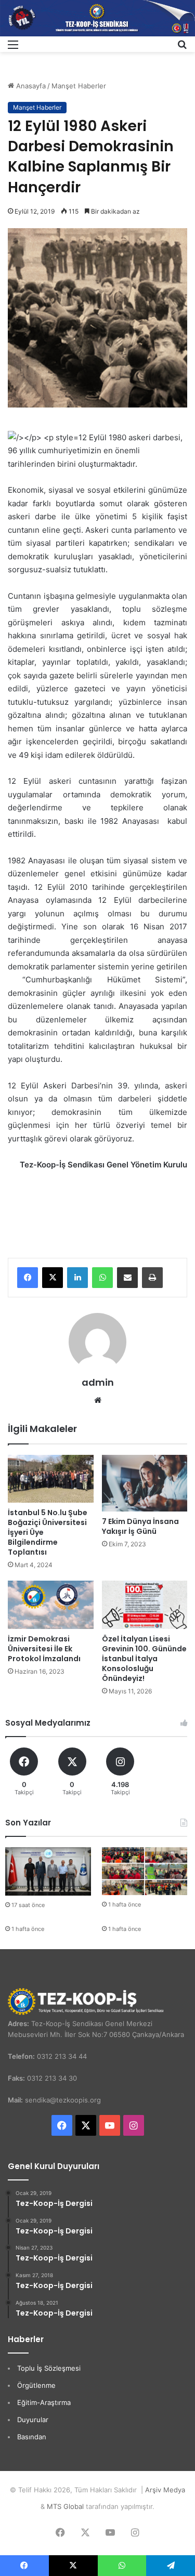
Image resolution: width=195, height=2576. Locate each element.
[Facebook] (28, 1278)
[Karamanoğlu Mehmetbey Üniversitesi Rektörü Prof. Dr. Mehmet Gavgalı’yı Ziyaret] (48, 1871)
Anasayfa (30, 86)
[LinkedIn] (77, 1278)
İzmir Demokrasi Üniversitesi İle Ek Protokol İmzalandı (44, 1649)
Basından (32, 2437)
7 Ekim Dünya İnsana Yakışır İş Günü (140, 1526)
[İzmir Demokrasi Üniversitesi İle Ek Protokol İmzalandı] (51, 1605)
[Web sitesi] (98, 1400)
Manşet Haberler (79, 86)
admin (98, 1382)
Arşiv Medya (165, 2490)
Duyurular (33, 2420)
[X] (53, 1278)
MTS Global (65, 2506)
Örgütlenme (36, 2385)
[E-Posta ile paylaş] (127, 1278)
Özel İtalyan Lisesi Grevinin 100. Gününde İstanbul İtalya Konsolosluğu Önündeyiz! (144, 1659)
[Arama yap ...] (182, 48)
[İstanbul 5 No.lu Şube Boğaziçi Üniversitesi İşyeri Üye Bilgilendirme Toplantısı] (51, 1479)
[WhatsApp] (102, 1278)
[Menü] (13, 48)
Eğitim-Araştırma (44, 2402)
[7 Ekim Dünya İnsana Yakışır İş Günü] (145, 1483)
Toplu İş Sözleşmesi (49, 2368)
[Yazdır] (152, 1278)
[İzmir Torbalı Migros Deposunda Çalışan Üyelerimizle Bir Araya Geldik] (145, 1871)
